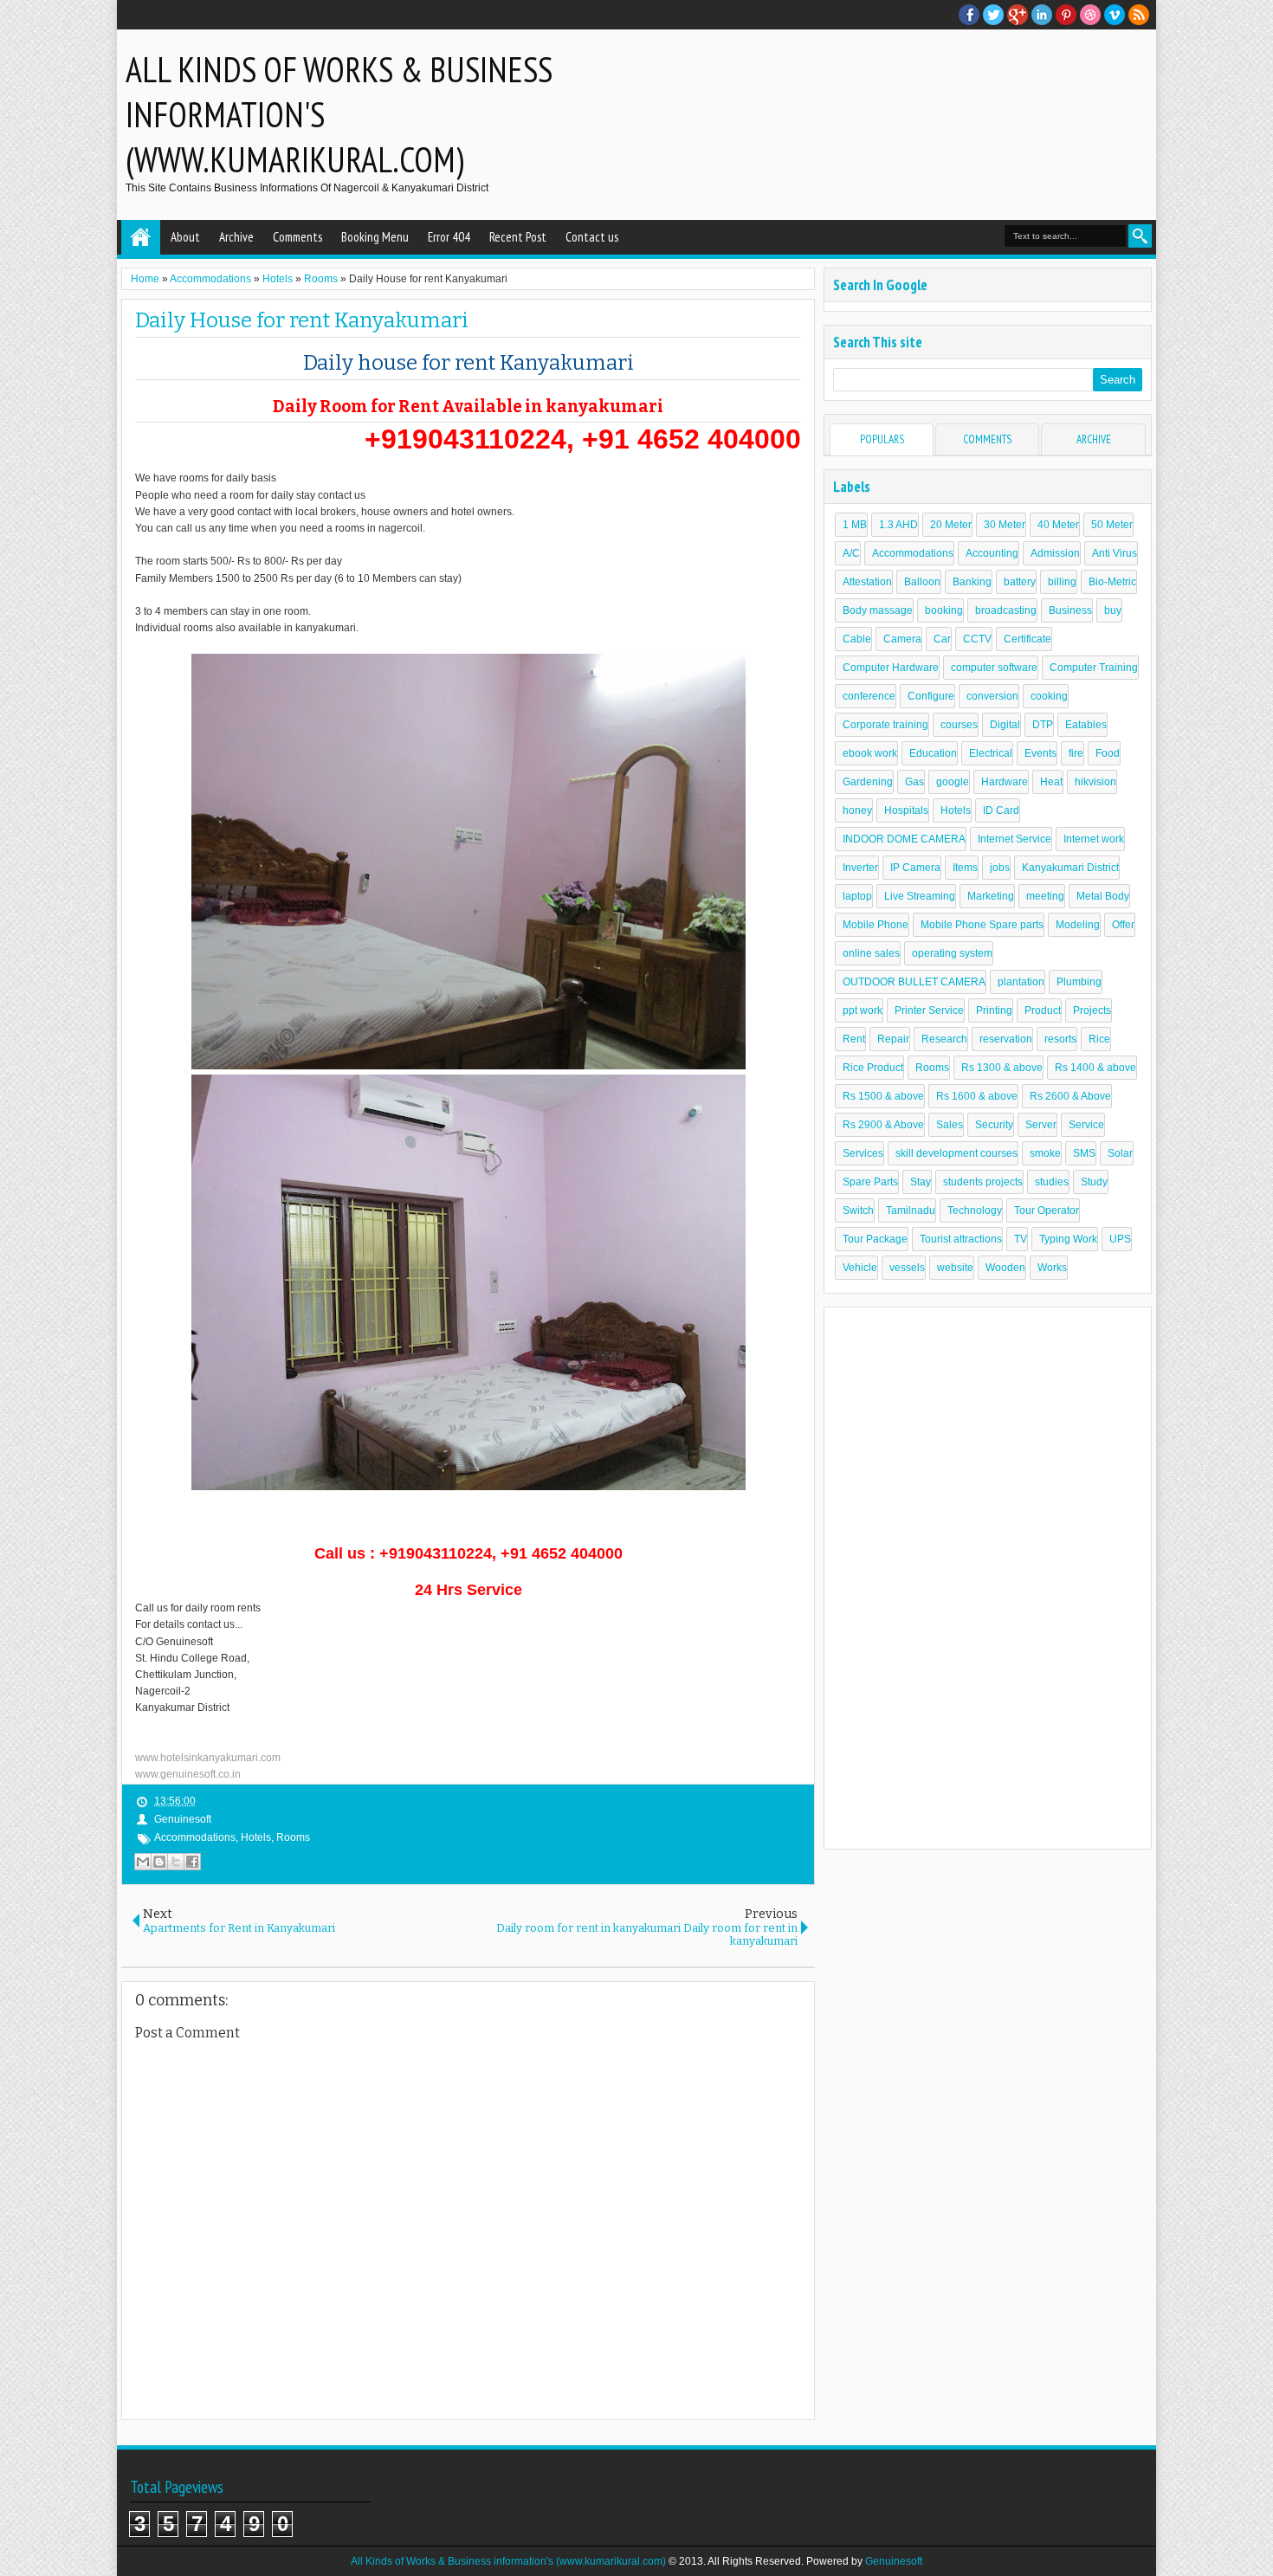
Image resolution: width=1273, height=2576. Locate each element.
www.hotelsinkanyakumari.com (208, 1758)
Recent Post (518, 237)
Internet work (1094, 839)
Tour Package (875, 1239)
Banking (972, 582)
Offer (1123, 925)
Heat (1051, 782)
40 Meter (1058, 525)
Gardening (868, 782)
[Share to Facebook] (192, 1862)
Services (863, 1153)
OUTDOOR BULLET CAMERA (914, 982)
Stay (921, 1182)
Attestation (867, 582)
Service (1086, 1125)
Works (1052, 1268)
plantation (1021, 982)
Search (1140, 236)
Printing (994, 1010)
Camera (902, 639)
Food (1108, 753)
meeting (1045, 896)
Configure (931, 696)
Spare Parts (870, 1182)
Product (1043, 1010)
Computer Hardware (891, 668)
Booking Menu (375, 237)
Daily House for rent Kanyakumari (302, 320)
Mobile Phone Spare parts (982, 925)
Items (965, 868)
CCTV (977, 639)
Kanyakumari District (1070, 868)
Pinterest (1066, 15)
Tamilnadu (911, 1211)
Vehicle (860, 1268)
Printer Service (929, 1010)
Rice (1099, 1039)
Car (942, 639)
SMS (1084, 1153)
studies (1052, 1182)
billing (1062, 582)
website (955, 1268)
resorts (1060, 1039)
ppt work (863, 1010)
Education (933, 753)
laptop (857, 896)
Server (1041, 1125)
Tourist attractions (961, 1239)
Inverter (860, 868)
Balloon (922, 582)
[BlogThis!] (159, 1862)
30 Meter (1005, 525)
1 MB (855, 525)
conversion (992, 696)
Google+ (1018, 15)
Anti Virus (1115, 553)
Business (1070, 610)
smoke (1045, 1153)
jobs (1000, 868)
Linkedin (1042, 15)
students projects (983, 1182)
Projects (1092, 1010)
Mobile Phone (876, 925)
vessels (907, 1268)
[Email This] (143, 1862)
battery (1020, 582)
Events (1040, 753)
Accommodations (195, 1837)
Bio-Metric (1112, 582)
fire (1076, 753)
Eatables (1086, 725)
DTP (1043, 725)
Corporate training (885, 725)
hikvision (1095, 782)
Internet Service (1015, 839)
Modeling (1078, 925)
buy (1113, 610)
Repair (893, 1039)
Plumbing (1079, 982)
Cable (857, 639)
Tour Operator (1047, 1211)
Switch (858, 1211)
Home (141, 237)
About (185, 237)
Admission (1055, 553)
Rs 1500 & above (883, 1096)
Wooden (1005, 1268)
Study (1094, 1182)
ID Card (1001, 810)
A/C (851, 553)
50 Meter (1112, 525)
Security (994, 1125)
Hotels (256, 1837)
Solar (1120, 1153)
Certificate (1027, 639)
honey (857, 810)
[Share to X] (176, 1862)
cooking (1049, 696)
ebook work (870, 753)
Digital (1005, 725)
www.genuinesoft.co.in (188, 1774)
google (953, 782)
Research (944, 1039)
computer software (994, 668)
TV (1021, 1239)
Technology (975, 1211)
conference (869, 696)
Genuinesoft (894, 2561)
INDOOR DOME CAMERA (904, 839)
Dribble (1090, 15)
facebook (969, 15)
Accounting (992, 553)
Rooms (293, 1837)
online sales (871, 953)
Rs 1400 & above (1095, 1068)
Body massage (878, 610)
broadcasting (1006, 610)
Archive (236, 237)
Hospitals (906, 810)
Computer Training (1094, 668)
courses (959, 725)
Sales (950, 1125)
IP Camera (915, 868)
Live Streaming (920, 896)
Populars (882, 439)
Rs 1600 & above (977, 1096)
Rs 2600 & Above (1070, 1096)
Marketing (991, 896)
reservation (1006, 1039)
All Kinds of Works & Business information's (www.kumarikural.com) (508, 2561)
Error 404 (449, 237)
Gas (914, 782)
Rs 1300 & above (1002, 1068)
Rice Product (873, 1068)
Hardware (1005, 782)
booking (944, 610)
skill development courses (956, 1153)
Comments (297, 237)
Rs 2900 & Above (883, 1125)
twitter (993, 15)
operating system (952, 953)
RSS (1139, 15)
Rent (854, 1039)
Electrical (991, 753)
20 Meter (951, 525)
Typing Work (1068, 1239)
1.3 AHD (898, 525)
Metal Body (1103, 896)
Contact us (592, 237)
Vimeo (1115, 15)
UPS (1120, 1239)
